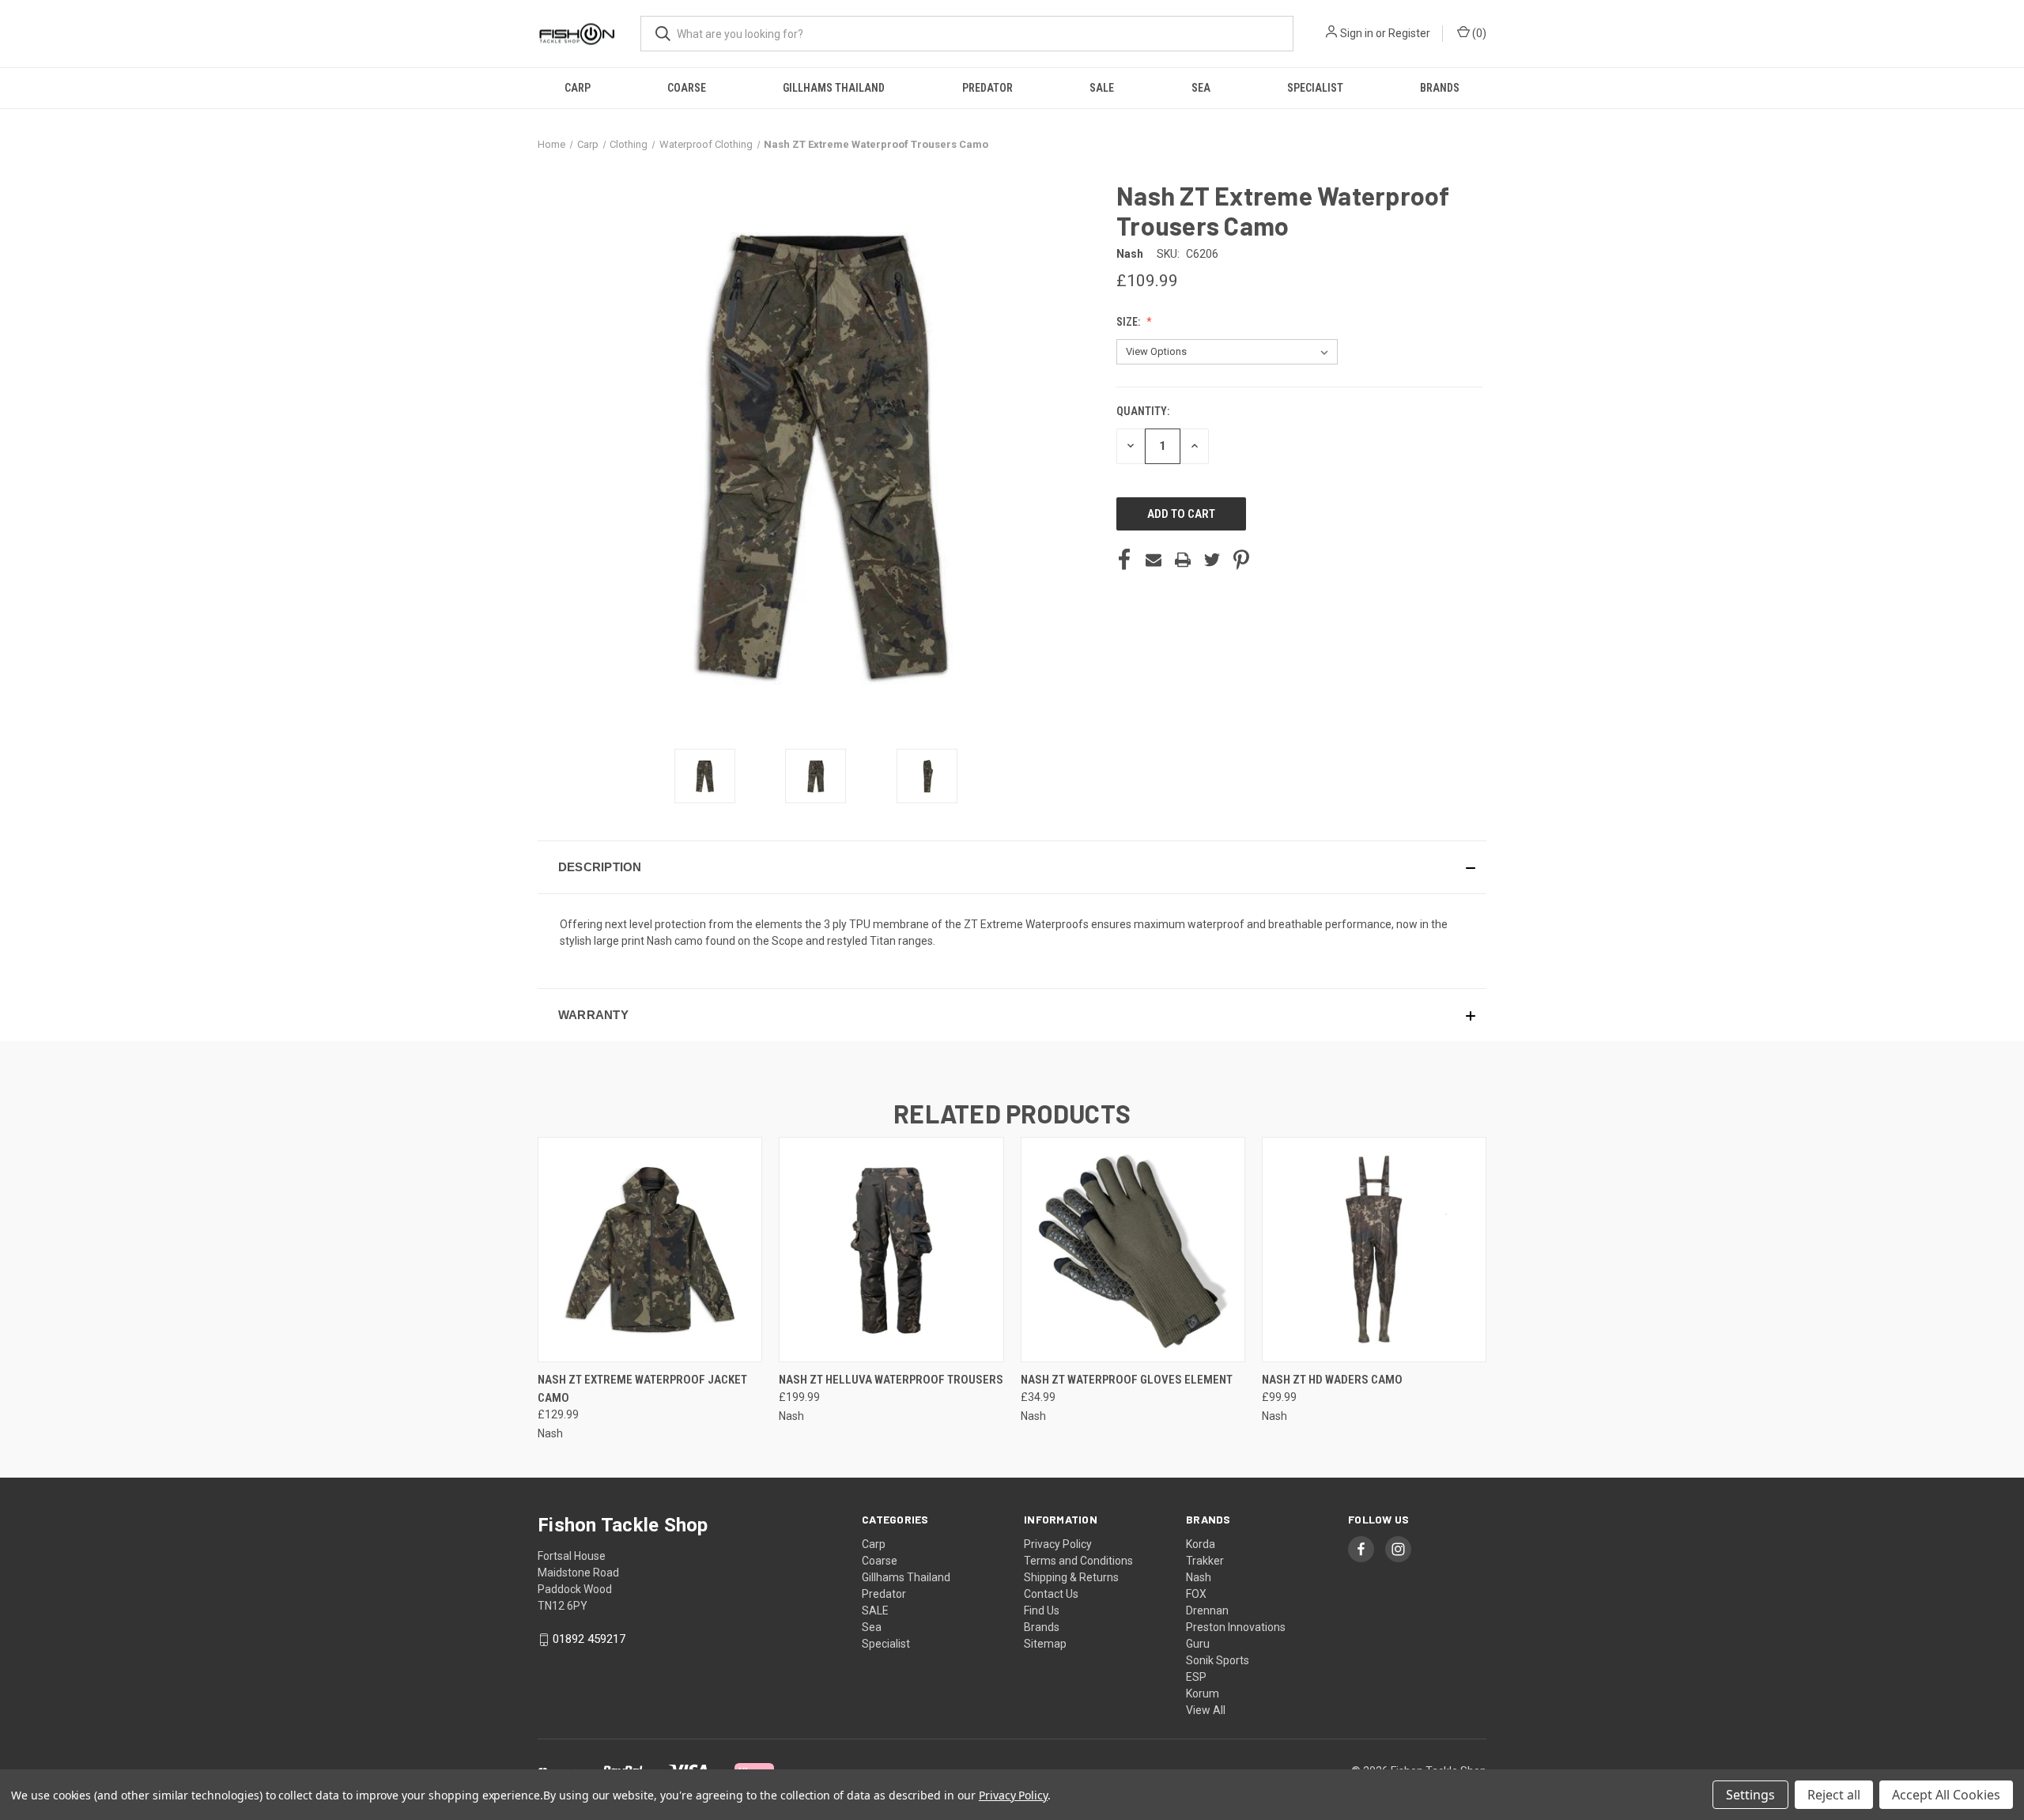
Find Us (1042, 1610)
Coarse (687, 88)
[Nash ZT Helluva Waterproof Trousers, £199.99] (891, 1250)
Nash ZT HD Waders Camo (1332, 1380)
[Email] (1154, 560)
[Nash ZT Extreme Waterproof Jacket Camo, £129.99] (650, 1250)
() (1478, 33)
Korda (1201, 1544)
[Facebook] (1124, 560)
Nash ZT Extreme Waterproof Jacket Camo (642, 1389)
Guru (1198, 1644)
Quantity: (1143, 411)
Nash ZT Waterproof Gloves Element (1127, 1380)
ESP (1196, 1677)
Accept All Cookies (1946, 1795)
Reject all (1834, 1795)
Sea (1201, 88)
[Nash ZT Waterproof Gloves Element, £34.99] (1133, 1250)
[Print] (1183, 560)
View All (1206, 1710)
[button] (1012, 867)
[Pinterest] (1241, 560)
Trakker (1205, 1561)
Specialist (1315, 88)
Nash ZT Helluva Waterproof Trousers (891, 1380)
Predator (987, 88)
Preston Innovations (1236, 1627)
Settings (1750, 1795)
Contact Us (1051, 1594)
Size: (1129, 322)
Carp (578, 88)
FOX (1196, 1594)
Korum (1203, 1694)
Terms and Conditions (1078, 1561)
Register (1409, 33)
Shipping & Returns (1071, 1577)
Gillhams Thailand (834, 88)
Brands (1440, 88)
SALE (1102, 88)
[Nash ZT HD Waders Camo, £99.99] (1374, 1250)
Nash (1199, 1577)
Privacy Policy (1058, 1544)
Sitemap (1045, 1644)
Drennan (1207, 1610)
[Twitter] (1212, 560)
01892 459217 (589, 1639)
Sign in (1357, 33)
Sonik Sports (1218, 1660)
